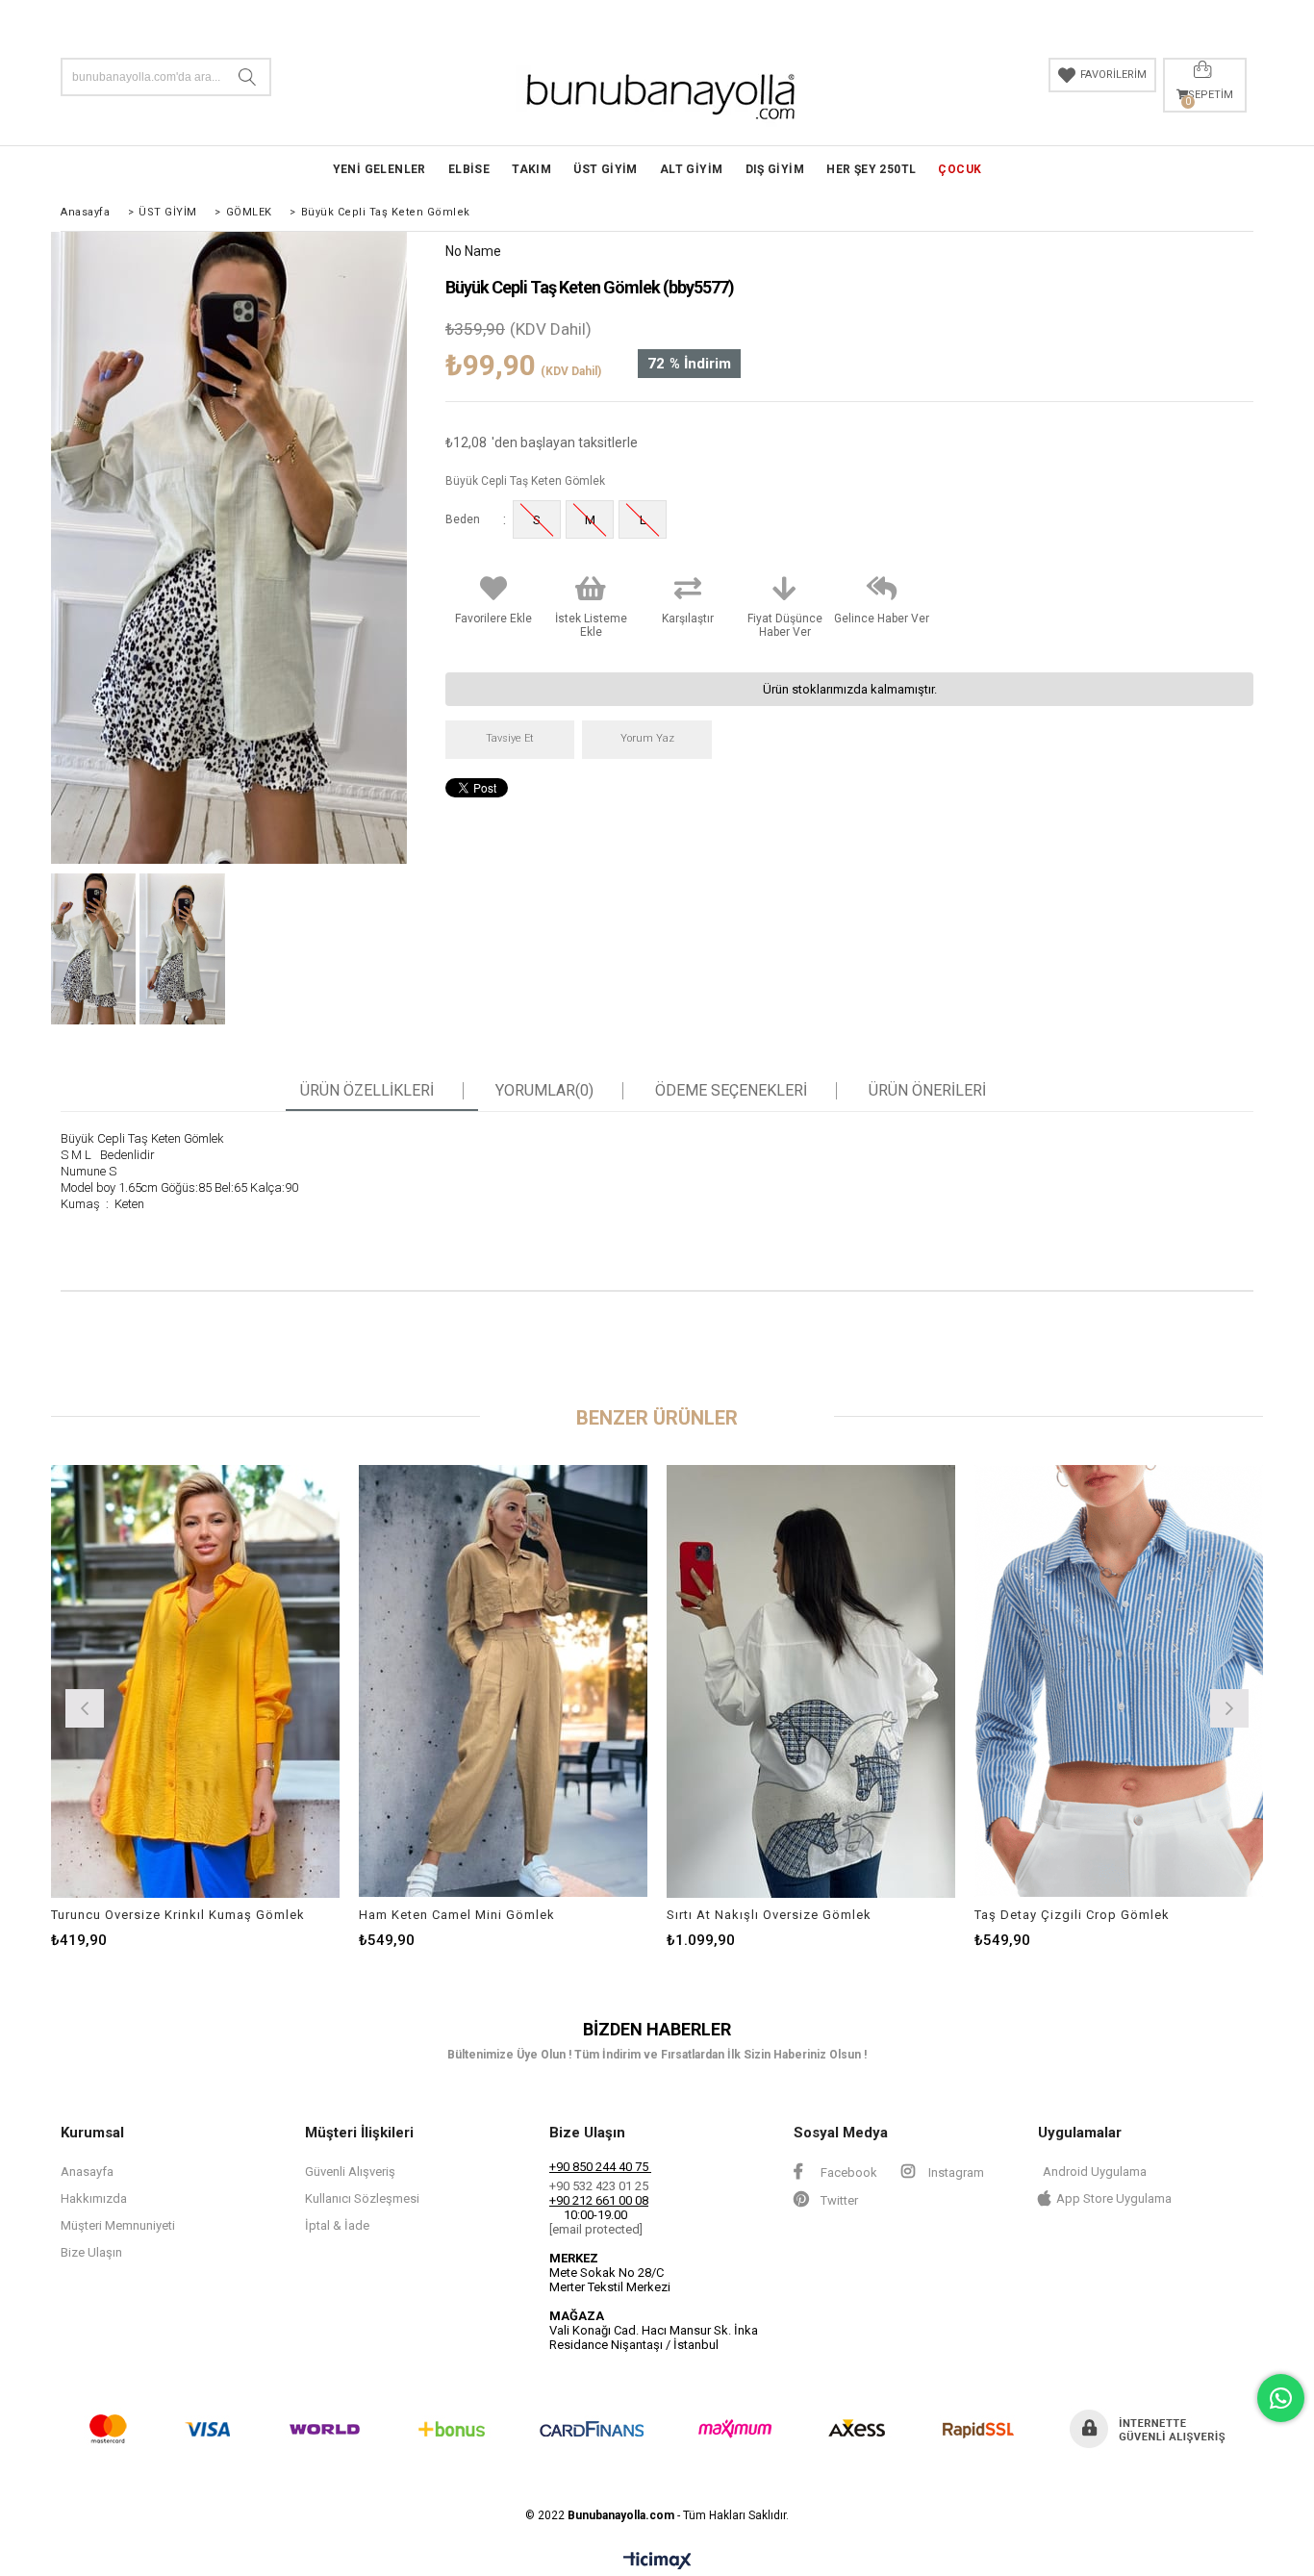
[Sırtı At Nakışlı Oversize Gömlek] (811, 1681)
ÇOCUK (960, 169)
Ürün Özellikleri (367, 1091)
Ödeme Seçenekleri (731, 1091)
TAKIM (531, 169)
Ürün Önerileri (927, 1091)
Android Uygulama (1095, 2172)
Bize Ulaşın (91, 2252)
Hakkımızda (94, 2198)
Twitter (838, 2200)
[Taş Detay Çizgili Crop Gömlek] (1119, 1681)
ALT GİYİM (692, 169)
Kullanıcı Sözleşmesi (362, 2198)
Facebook (847, 2172)
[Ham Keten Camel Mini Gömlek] (503, 1681)
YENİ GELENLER (379, 169)
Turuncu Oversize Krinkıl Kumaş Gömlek (178, 1915)
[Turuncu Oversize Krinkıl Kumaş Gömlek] (195, 1681)
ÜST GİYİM (606, 169)
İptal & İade (337, 2225)
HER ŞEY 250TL (871, 169)
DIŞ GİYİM (775, 169)
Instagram (955, 2172)
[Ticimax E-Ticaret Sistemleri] (657, 2562)
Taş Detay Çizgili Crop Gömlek (1072, 1915)
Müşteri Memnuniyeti (118, 2225)
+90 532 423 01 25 (599, 2186)
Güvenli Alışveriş (350, 2172)
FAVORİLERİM (1113, 75)
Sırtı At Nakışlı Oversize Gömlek (769, 1915)
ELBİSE (469, 169)
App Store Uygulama (1114, 2198)
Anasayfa (87, 2172)
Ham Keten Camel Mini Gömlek (457, 1915)
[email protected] (596, 2229)
